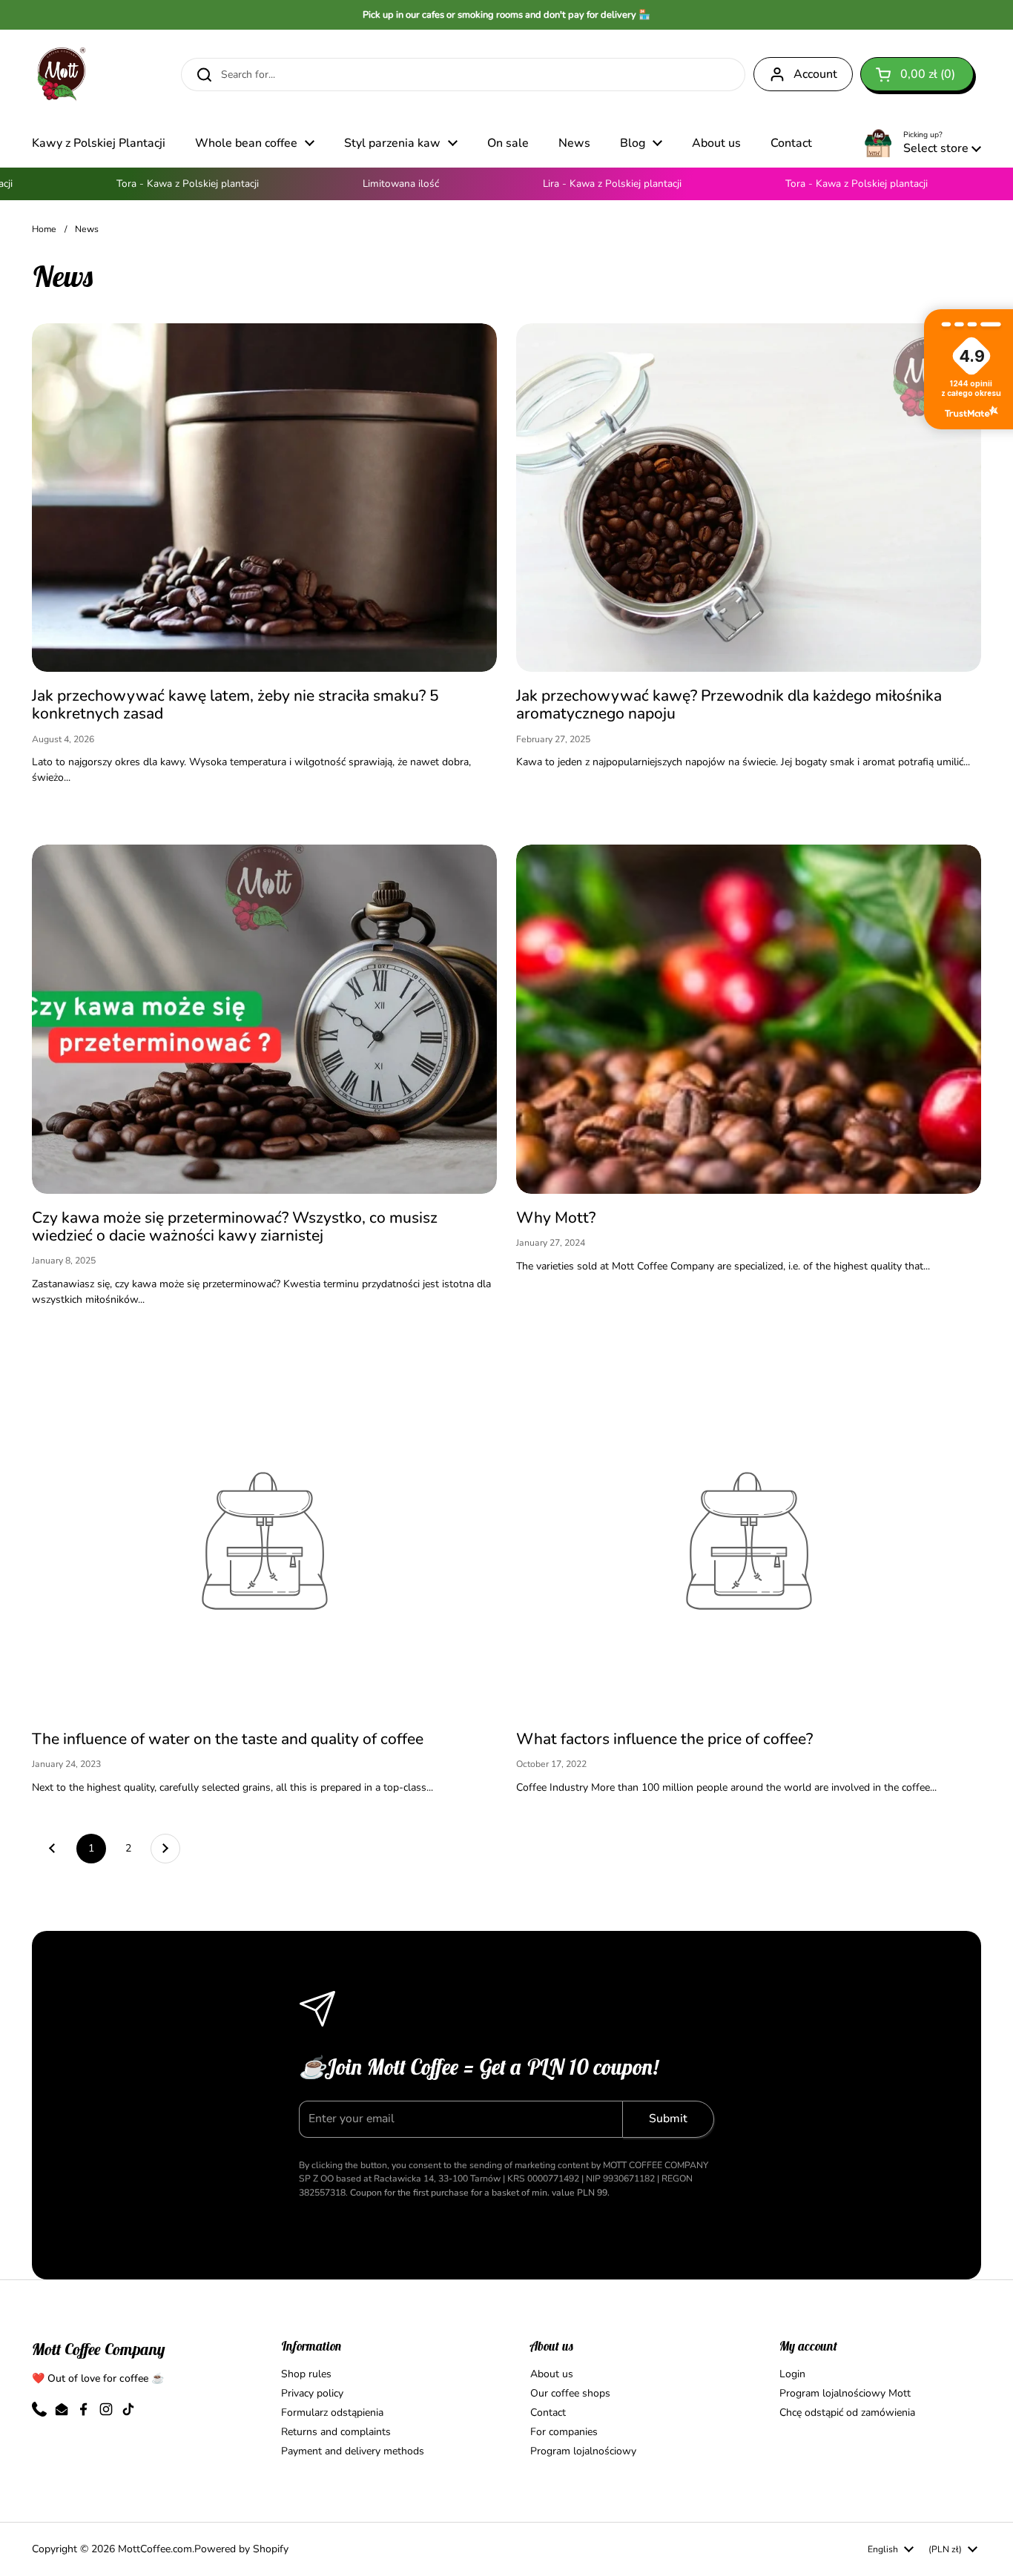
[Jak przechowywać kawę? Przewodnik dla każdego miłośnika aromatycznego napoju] (749, 498)
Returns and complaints (336, 2432)
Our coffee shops (570, 2393)
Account (815, 74)
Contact (548, 2412)
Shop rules (306, 2374)
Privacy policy (312, 2393)
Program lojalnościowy (583, 2451)
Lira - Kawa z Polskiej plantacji (572, 184)
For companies (564, 2432)
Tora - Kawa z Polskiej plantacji (148, 184)
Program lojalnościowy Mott (845, 2393)
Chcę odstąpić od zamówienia (847, 2412)
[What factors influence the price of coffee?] (749, 1541)
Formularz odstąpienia (332, 2412)
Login (792, 2374)
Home (44, 229)
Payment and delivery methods (353, 2451)
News (87, 229)
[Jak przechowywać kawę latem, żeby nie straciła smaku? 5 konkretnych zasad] (264, 498)
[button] (917, 74)
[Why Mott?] (749, 1019)
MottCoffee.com (155, 2549)
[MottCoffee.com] (62, 74)
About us (552, 2374)
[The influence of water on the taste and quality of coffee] (264, 1541)
